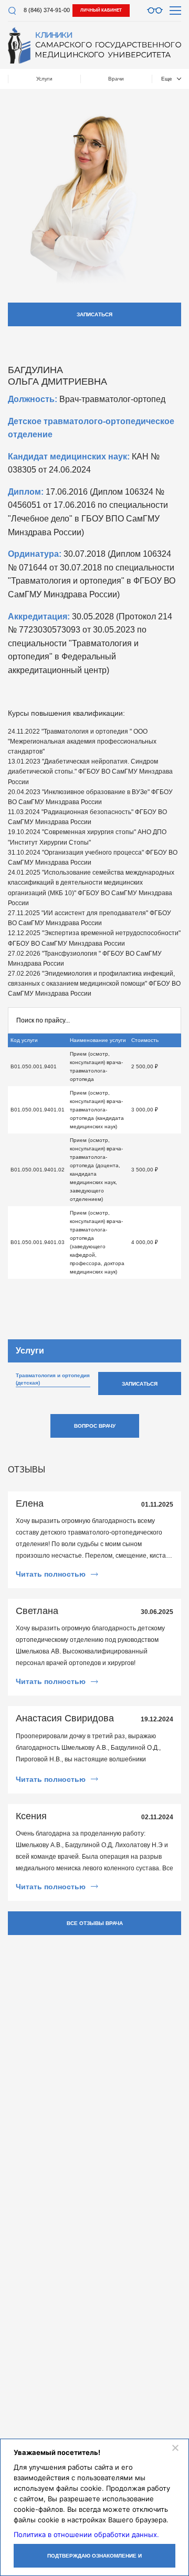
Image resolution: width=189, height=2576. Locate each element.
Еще (167, 79)
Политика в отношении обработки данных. (86, 2534)
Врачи (116, 79)
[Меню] (175, 11)
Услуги (44, 79)
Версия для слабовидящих (155, 11)
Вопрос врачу (95, 1426)
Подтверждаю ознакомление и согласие (94, 2560)
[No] (175, 2448)
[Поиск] (12, 11)
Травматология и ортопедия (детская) (53, 1379)
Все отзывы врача (95, 1923)
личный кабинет (101, 10)
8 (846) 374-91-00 (47, 10)
